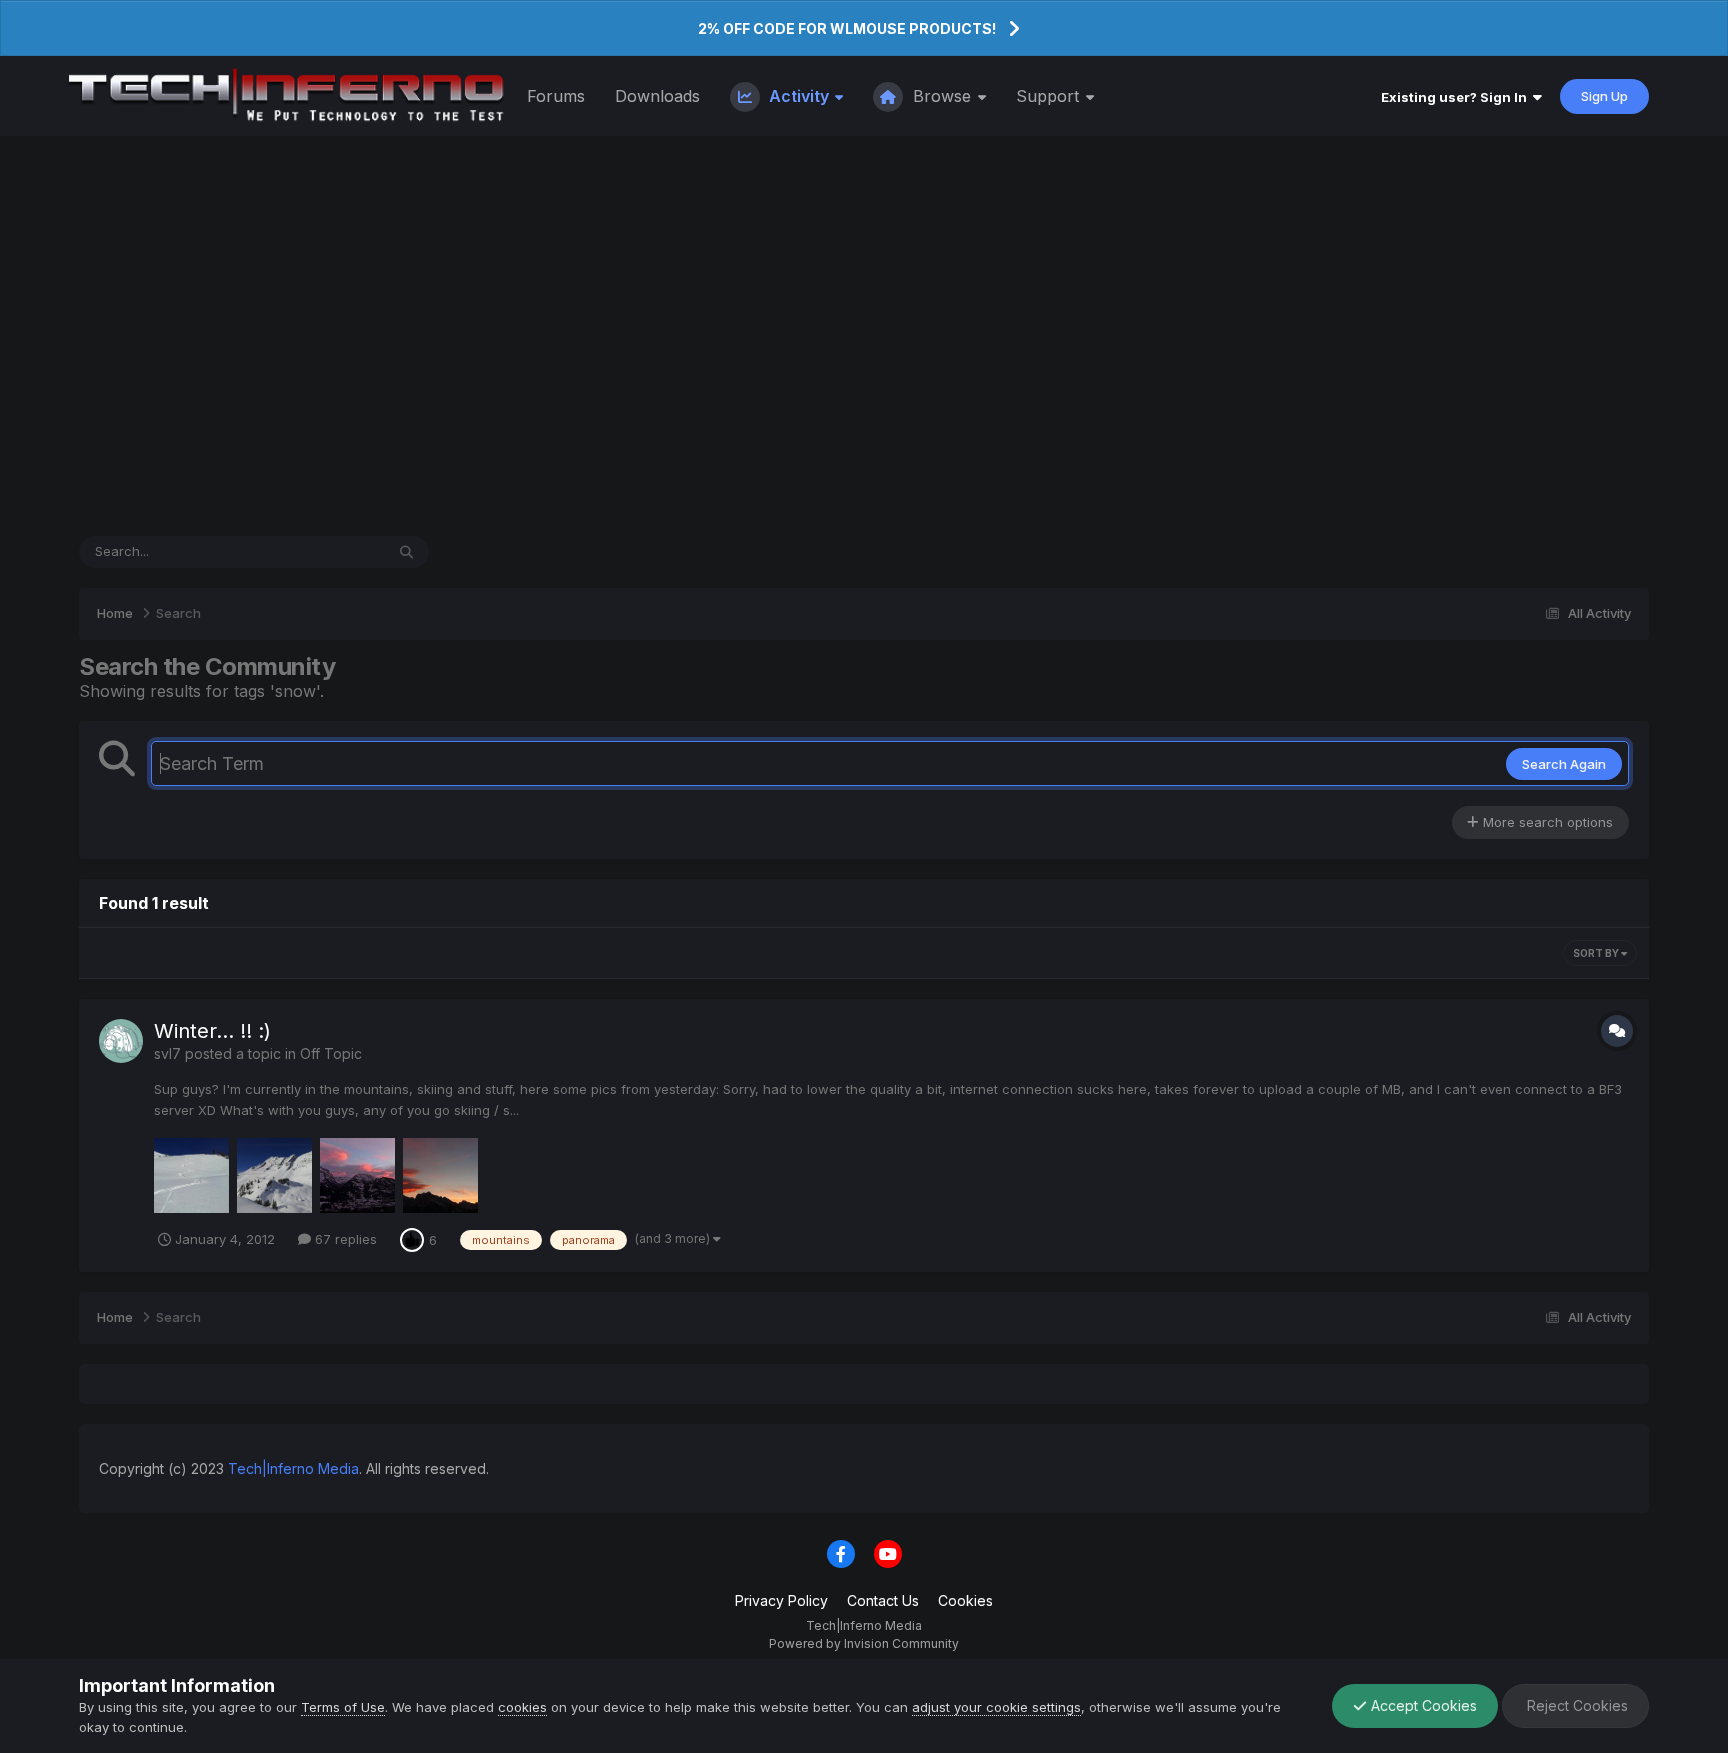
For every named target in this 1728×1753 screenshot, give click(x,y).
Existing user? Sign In (1457, 97)
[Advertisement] (864, 336)
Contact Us (883, 1600)
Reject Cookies (1575, 1705)
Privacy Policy (781, 1600)
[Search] (406, 552)
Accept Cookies (1422, 1705)
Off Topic (331, 1053)
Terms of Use (343, 1707)
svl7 (167, 1053)
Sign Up (1604, 96)
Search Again (1564, 764)
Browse (942, 96)
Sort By (1597, 953)
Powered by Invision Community (864, 1643)
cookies (522, 1707)
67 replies (344, 1239)
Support (1050, 96)
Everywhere (322, 551)
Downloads (657, 96)
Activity (799, 96)
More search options (1546, 822)
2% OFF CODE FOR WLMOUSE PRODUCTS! (847, 28)
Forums (556, 96)
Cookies (965, 1600)
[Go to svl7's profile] (121, 1041)
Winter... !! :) (212, 1031)
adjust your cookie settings (996, 1707)
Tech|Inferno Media (293, 1468)
